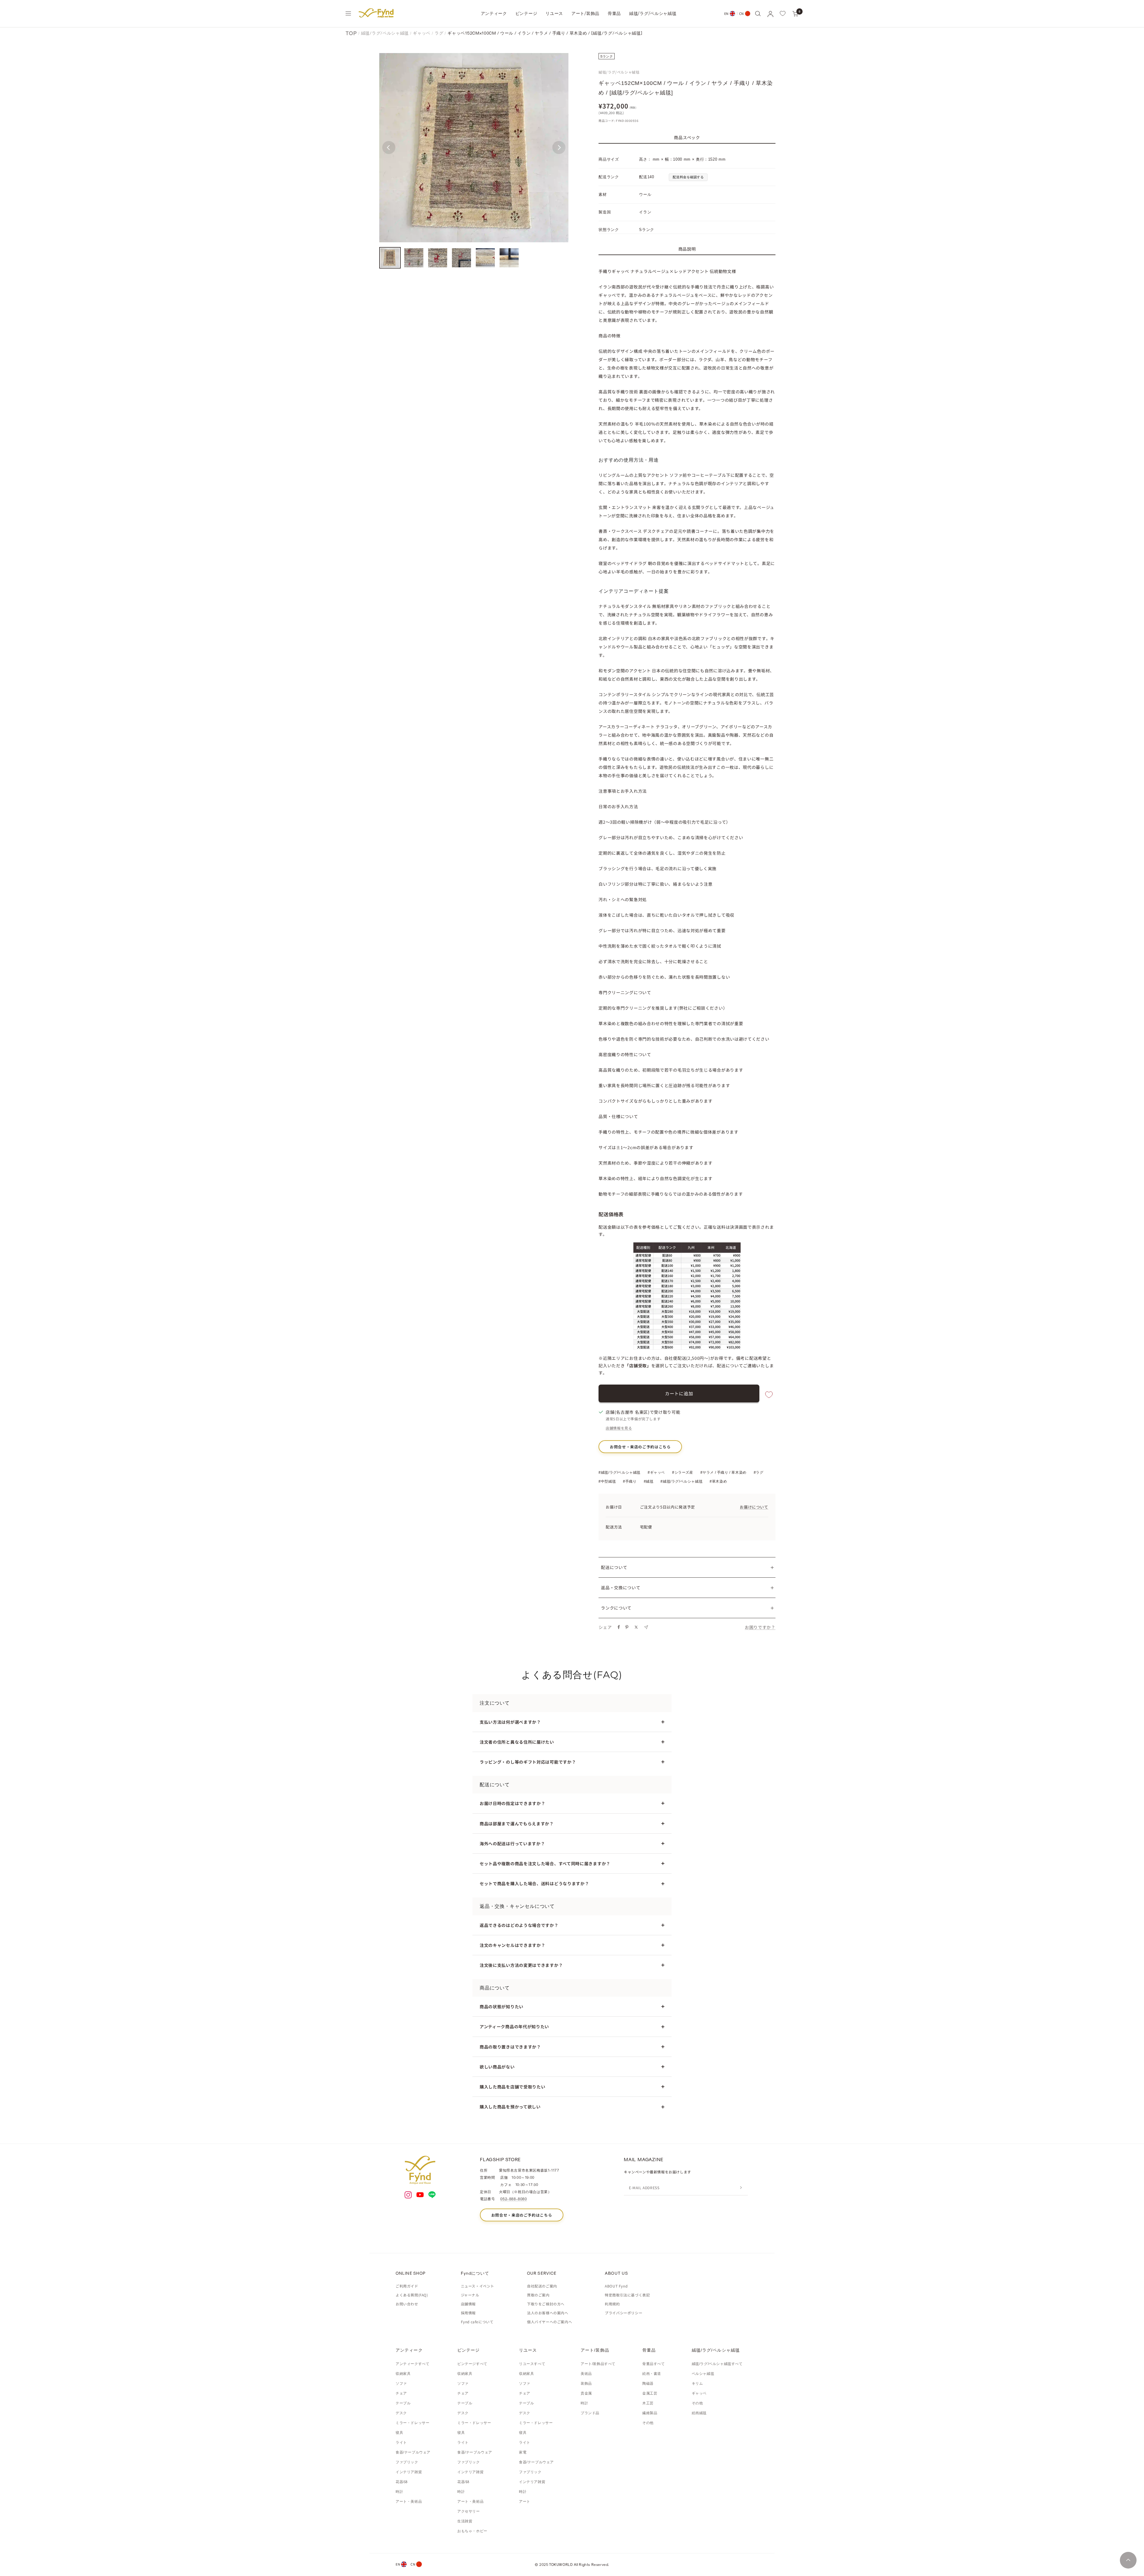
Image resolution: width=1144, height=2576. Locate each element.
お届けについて (754, 1507)
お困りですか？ (760, 1627)
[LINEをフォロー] (432, 2195)
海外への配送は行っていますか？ (512, 1843)
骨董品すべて (654, 2364)
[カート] (795, 13)
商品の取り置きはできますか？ (510, 2047)
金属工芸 (650, 2393)
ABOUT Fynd (616, 2286)
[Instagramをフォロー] (408, 2195)
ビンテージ (526, 13)
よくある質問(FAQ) (412, 2295)
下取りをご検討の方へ (546, 2304)
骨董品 (614, 13)
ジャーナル (470, 2295)
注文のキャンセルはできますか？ (513, 1945)
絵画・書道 (652, 2374)
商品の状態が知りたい (502, 2007)
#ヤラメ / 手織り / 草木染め (723, 1472)
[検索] (758, 13)
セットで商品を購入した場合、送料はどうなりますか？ (534, 1883)
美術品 (586, 2374)
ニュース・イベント (478, 2286)
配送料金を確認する (688, 177)
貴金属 (586, 2393)
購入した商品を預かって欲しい (510, 2107)
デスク (401, 2413)
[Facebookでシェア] (619, 1627)
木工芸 (648, 2403)
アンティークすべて (412, 2364)
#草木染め (718, 1481)
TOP (351, 33)
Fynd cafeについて (477, 2322)
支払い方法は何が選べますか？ (510, 1722)
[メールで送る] (646, 1627)
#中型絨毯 (607, 1481)
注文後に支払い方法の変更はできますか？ (521, 1965)
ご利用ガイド (407, 2286)
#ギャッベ (656, 1472)
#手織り (630, 1481)
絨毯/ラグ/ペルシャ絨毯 (653, 13)
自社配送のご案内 (542, 2286)
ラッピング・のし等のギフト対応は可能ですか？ (528, 1762)
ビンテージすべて (472, 2364)
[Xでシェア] (636, 1627)
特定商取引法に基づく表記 (627, 2295)
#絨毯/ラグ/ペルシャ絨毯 (620, 1472)
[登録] (741, 2188)
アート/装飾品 (585, 13)
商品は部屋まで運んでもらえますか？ (517, 1824)
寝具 (399, 2433)
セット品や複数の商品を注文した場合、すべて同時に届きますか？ (545, 1863)
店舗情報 (468, 2304)
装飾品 (586, 2383)
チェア (401, 2393)
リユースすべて (532, 2364)
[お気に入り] (783, 13)
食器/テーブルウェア (413, 2452)
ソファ (401, 2383)
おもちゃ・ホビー (472, 2531)
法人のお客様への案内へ (548, 2313)
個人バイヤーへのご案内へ (550, 2322)
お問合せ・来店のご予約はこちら (640, 1447)
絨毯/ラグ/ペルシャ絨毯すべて (717, 2364)
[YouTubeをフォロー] (420, 2195)
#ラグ (759, 1472)
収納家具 (403, 2374)
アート (525, 2501)
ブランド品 (590, 2413)
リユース (554, 13)
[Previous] (389, 148)
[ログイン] (770, 14)
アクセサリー (469, 2511)
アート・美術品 (409, 2501)
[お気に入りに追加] (769, 1395)
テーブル (403, 2403)
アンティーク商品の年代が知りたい (514, 2026)
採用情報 (468, 2313)
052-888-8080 (513, 2199)
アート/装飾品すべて (598, 2364)
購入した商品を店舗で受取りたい (513, 2087)
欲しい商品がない (497, 2067)
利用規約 (612, 2304)
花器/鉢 (402, 2482)
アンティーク (494, 13)
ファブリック (407, 2462)
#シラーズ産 (683, 1472)
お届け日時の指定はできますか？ (513, 1803)
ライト (401, 2442)
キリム (697, 2383)
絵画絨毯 (699, 2413)
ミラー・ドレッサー (412, 2423)
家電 (523, 2452)
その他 (648, 2423)
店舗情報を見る (619, 1428)
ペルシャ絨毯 (703, 2374)
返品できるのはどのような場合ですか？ (519, 1925)
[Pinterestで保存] (627, 1627)
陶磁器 (648, 2383)
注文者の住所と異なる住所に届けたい (517, 1742)
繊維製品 (650, 2413)
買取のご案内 (538, 2295)
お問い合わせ (407, 2304)
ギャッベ (422, 33)
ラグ (439, 33)
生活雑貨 (465, 2521)
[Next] (559, 148)
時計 (399, 2492)
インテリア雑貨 (409, 2472)
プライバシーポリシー (624, 2313)
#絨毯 (649, 1481)
